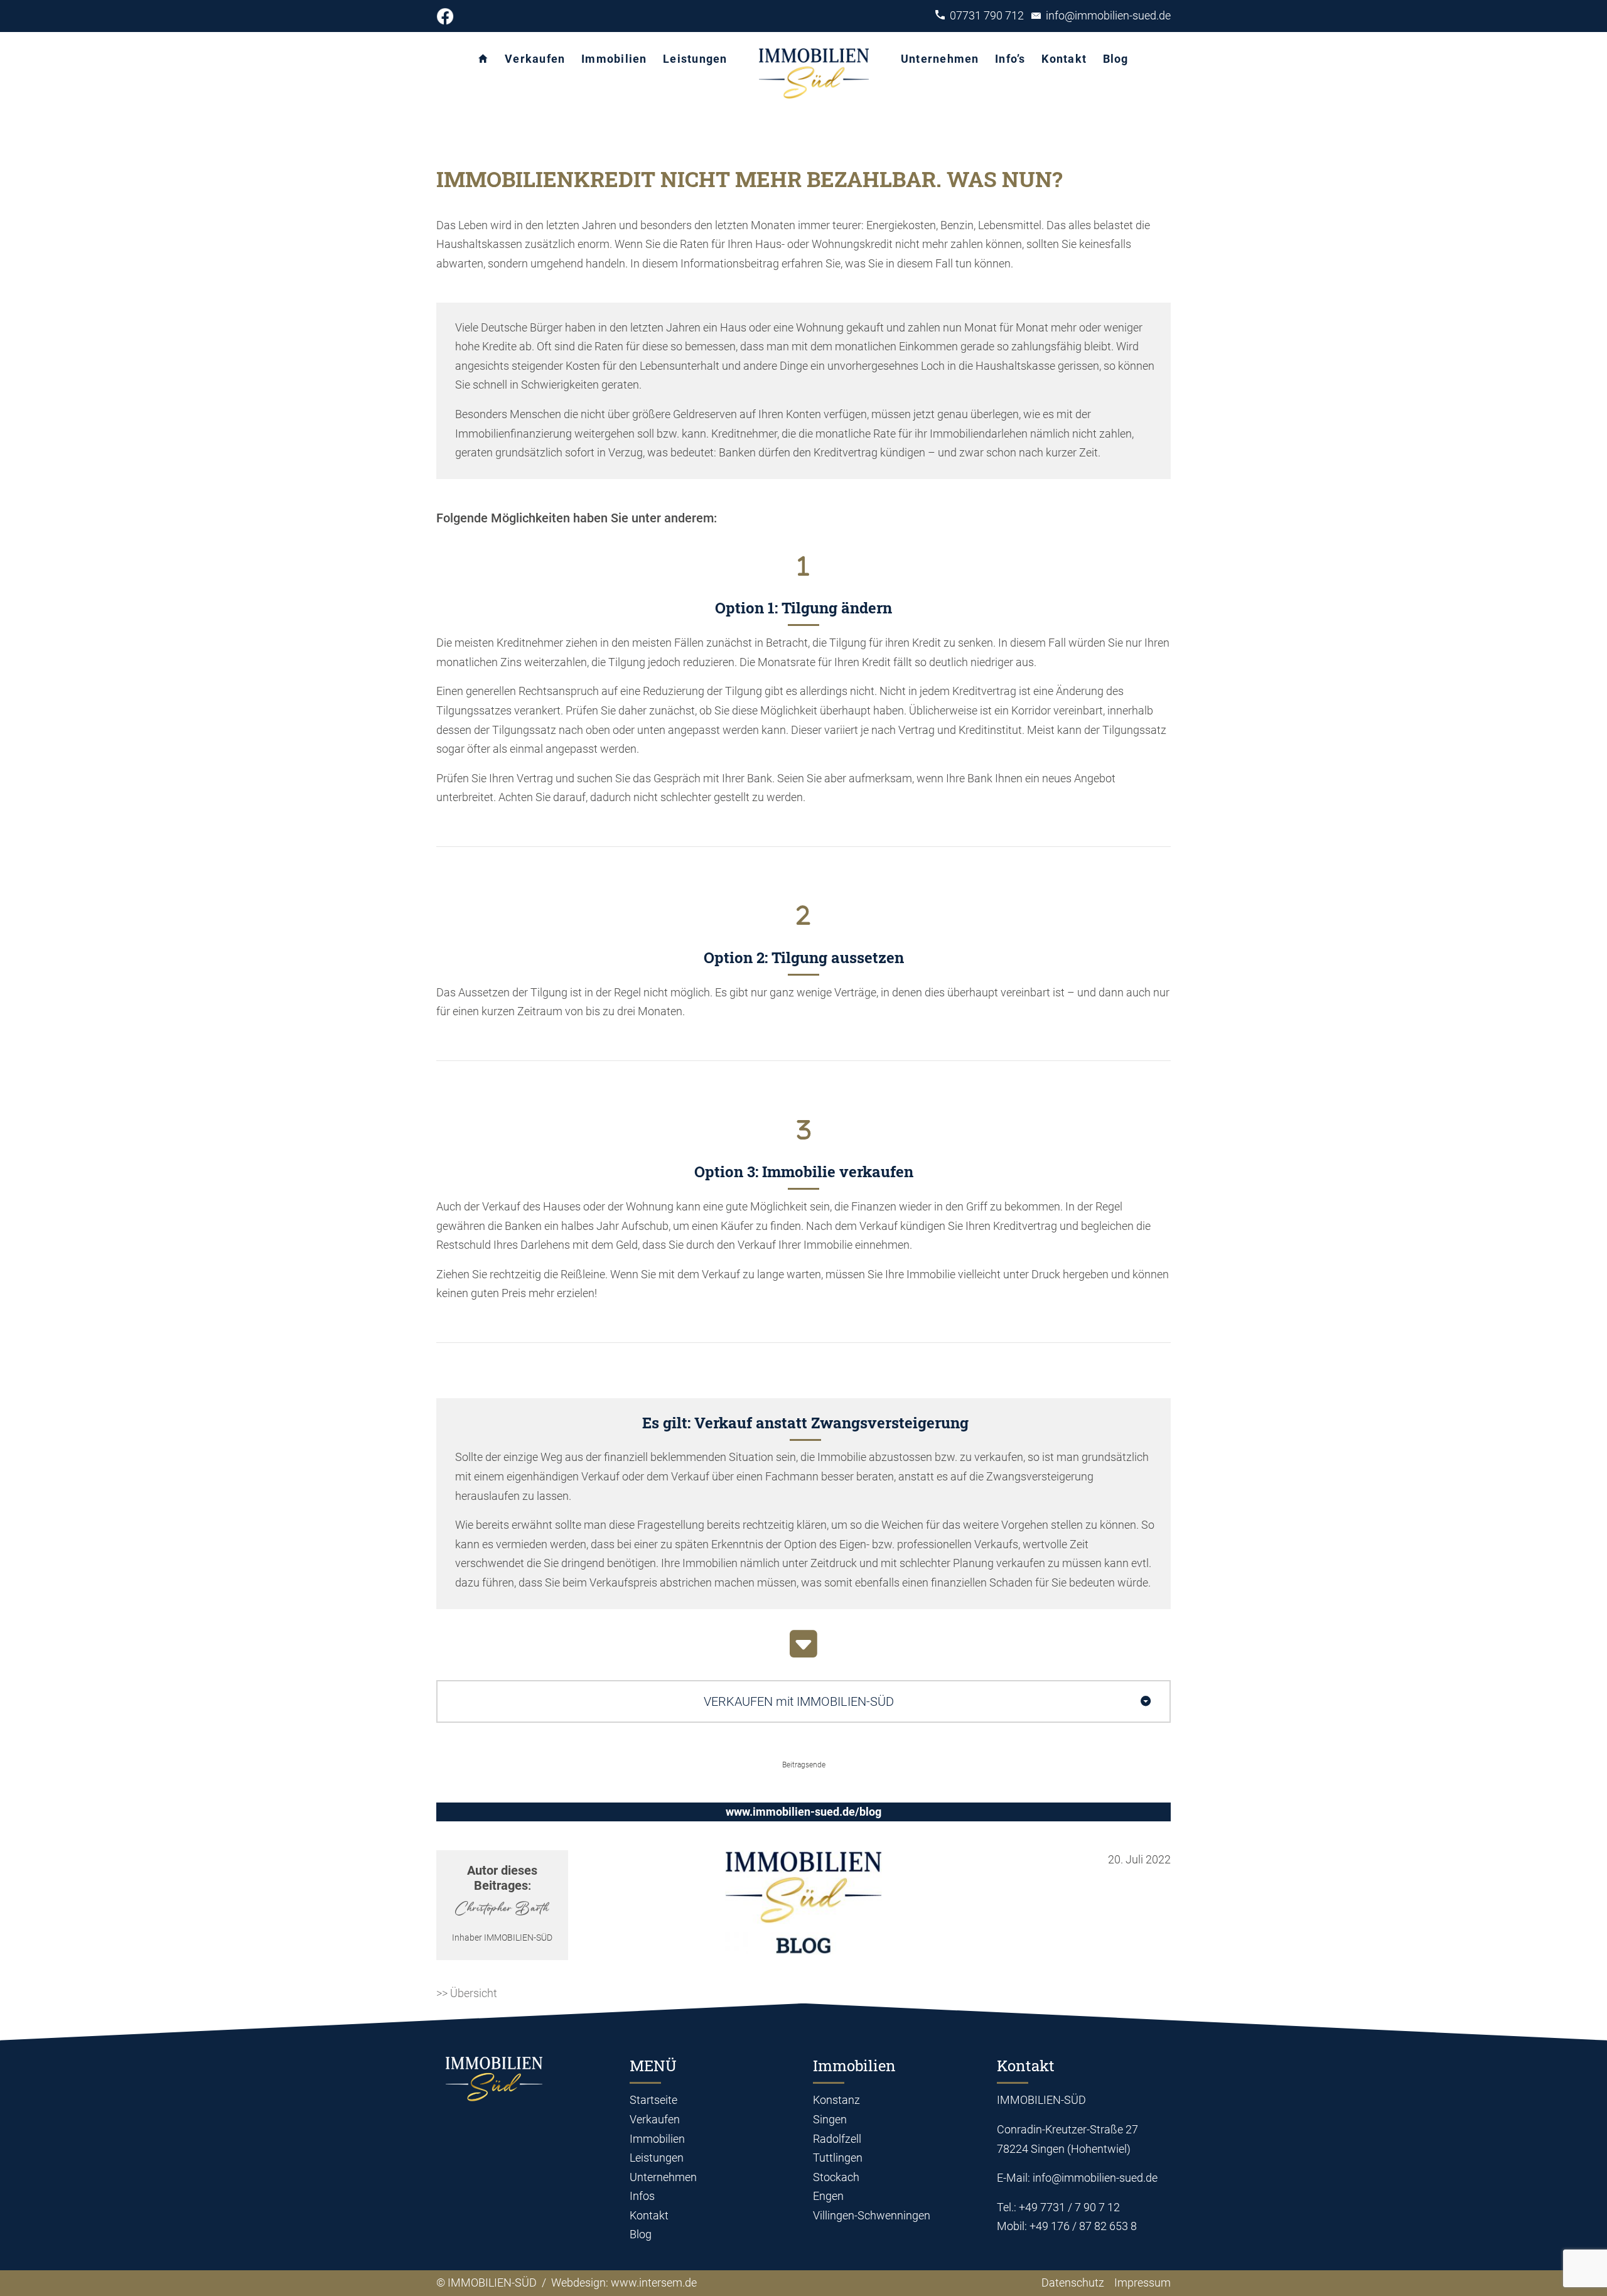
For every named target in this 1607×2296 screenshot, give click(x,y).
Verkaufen (535, 59)
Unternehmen (940, 59)
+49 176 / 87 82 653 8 (1083, 2226)
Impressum (1142, 2283)
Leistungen (695, 59)
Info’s (1010, 59)
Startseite (653, 2100)
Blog (1116, 59)
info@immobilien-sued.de (1106, 15)
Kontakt (1064, 59)
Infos (642, 2196)
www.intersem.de (654, 2283)
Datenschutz (1070, 2283)
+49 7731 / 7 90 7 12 (1069, 2207)
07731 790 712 (988, 15)
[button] (803, 1701)
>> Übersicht (467, 1993)
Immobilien (614, 59)
